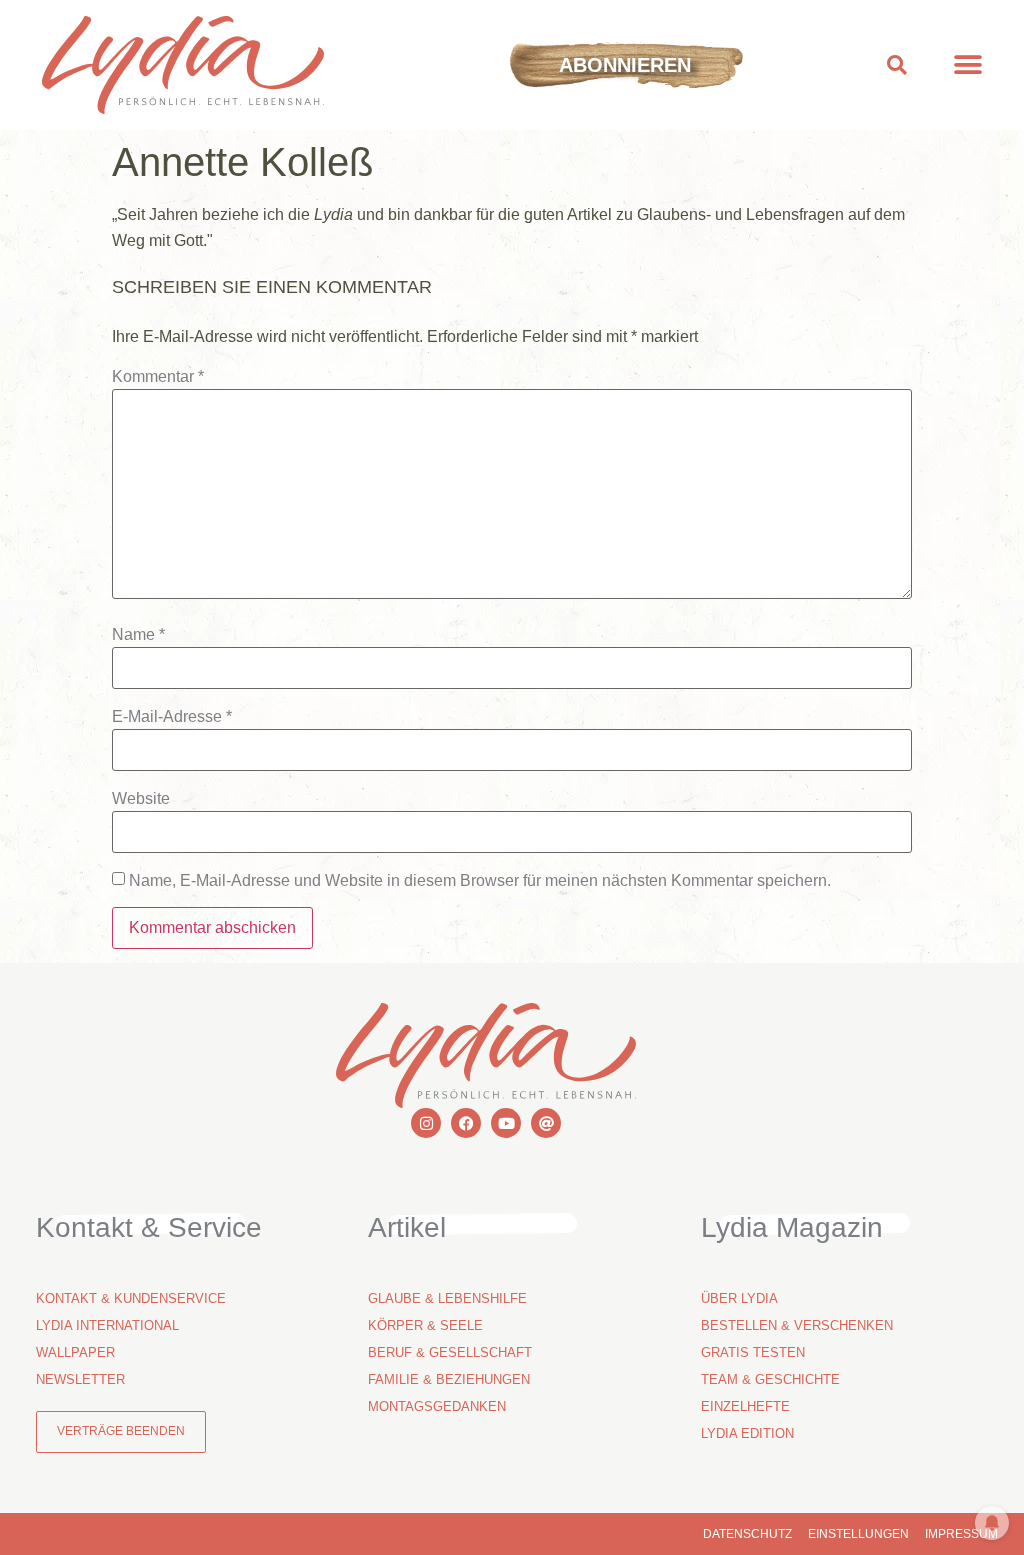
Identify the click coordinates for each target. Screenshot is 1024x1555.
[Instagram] (426, 1123)
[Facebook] (466, 1123)
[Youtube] (506, 1123)
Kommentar (158, 377)
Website (141, 799)
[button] (897, 65)
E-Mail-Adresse (172, 717)
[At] (546, 1123)
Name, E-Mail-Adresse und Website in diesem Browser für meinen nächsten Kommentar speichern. (480, 881)
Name (138, 635)
